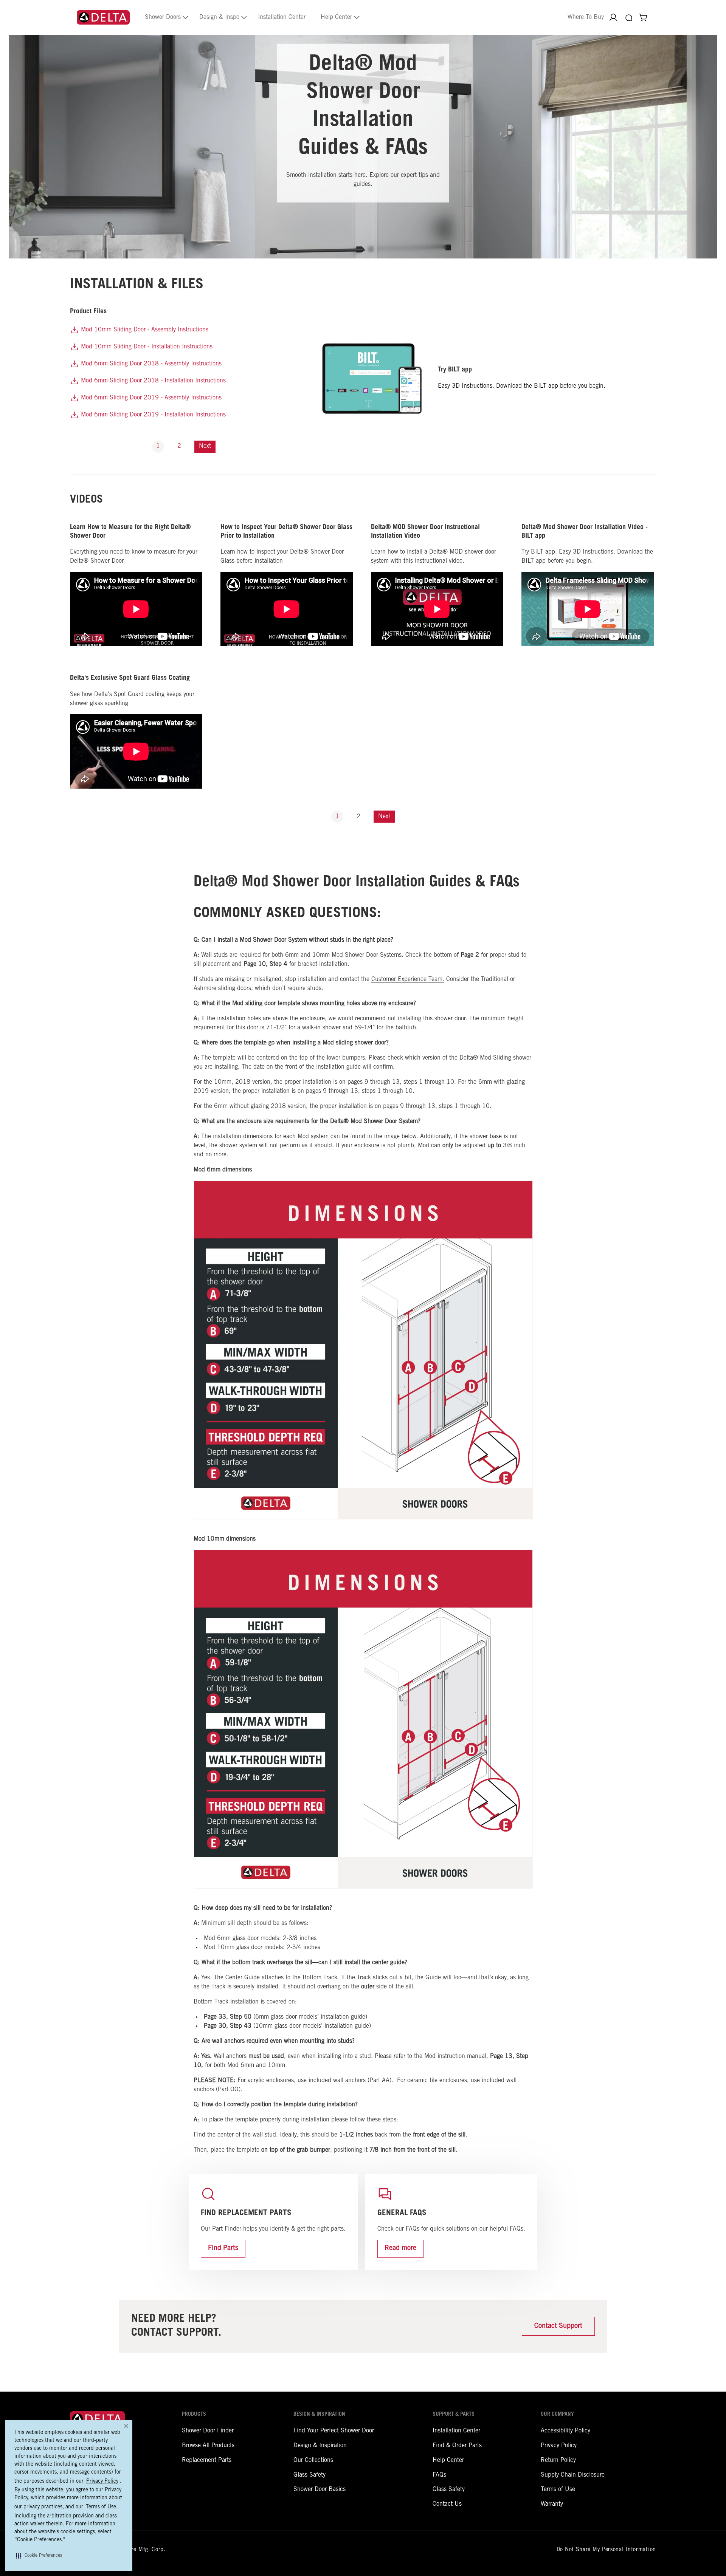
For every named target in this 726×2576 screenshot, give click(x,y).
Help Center (448, 2460)
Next (205, 446)
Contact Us (447, 2504)
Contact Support (558, 2326)
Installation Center (456, 2431)
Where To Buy (586, 17)
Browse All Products (208, 2446)
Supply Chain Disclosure (573, 2475)
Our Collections (313, 2460)
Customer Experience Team (407, 979)
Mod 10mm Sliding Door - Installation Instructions (146, 347)
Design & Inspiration (320, 2446)
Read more (400, 2248)
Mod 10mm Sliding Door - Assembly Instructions (144, 330)
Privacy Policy (559, 2446)
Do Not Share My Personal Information (606, 2550)
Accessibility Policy (565, 2431)
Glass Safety (309, 2475)
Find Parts (223, 2248)
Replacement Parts (207, 2460)
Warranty (552, 2504)
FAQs (439, 2475)
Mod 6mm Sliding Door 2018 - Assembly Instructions (150, 364)
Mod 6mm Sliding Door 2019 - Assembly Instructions (150, 398)
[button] (39, 2556)
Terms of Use (558, 2489)
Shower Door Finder (208, 2431)
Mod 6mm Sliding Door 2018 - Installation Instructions (152, 381)
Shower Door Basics (320, 2489)
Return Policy (558, 2460)
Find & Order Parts (457, 2446)
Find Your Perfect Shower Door (334, 2431)
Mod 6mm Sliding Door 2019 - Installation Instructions (152, 415)
